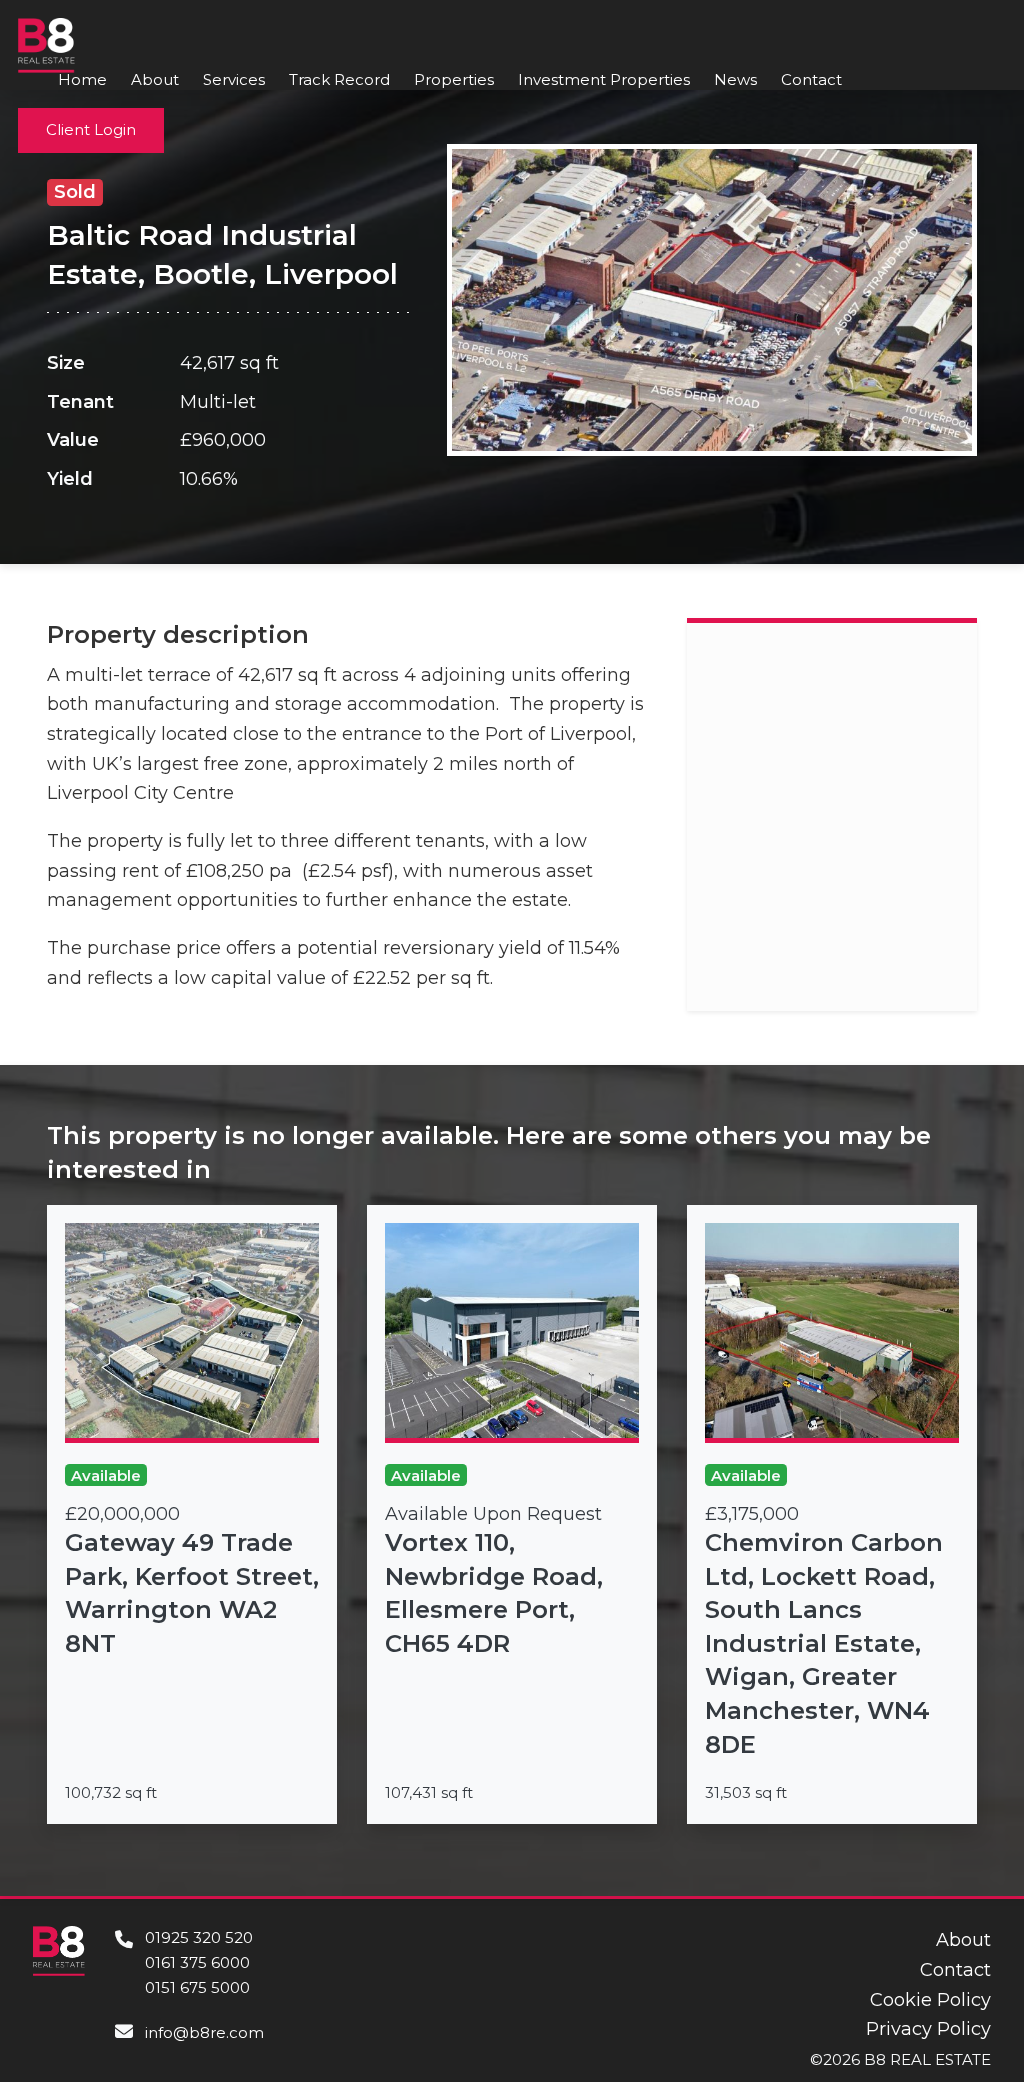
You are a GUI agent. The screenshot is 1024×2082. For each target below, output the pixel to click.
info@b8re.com (204, 2032)
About (155, 79)
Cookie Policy (930, 2000)
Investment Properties (604, 79)
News (735, 79)
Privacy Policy (928, 2029)
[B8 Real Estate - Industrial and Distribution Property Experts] (46, 44)
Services (234, 79)
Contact (811, 79)
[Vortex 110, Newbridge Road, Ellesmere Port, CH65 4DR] (512, 1515)
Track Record (339, 79)
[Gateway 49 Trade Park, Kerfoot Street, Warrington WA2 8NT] (192, 1515)
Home (82, 79)
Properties (454, 79)
